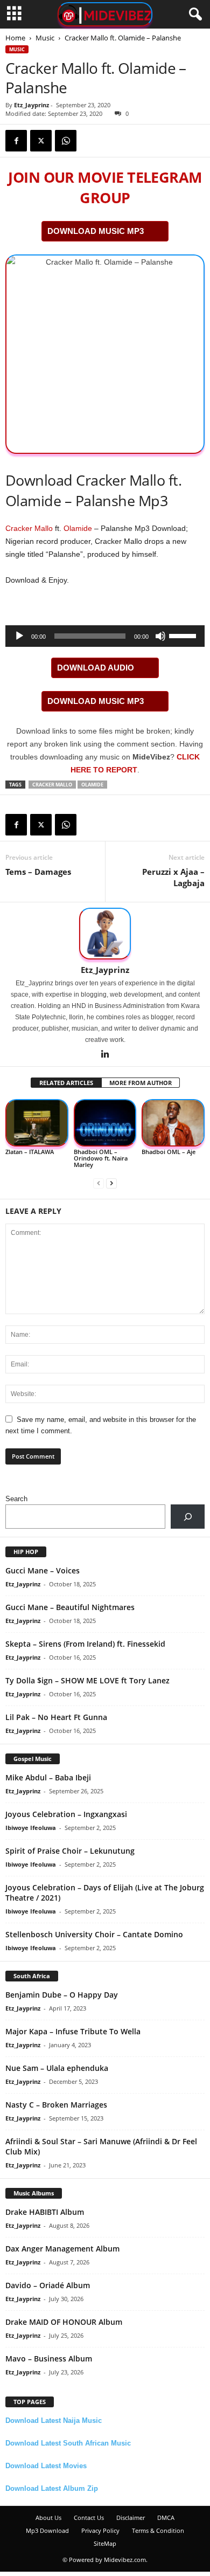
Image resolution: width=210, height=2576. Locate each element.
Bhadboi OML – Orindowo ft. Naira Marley (101, 1158)
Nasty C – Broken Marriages (56, 2105)
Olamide (78, 528)
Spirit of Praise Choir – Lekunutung (70, 1851)
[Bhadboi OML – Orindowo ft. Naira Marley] (105, 1123)
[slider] (184, 635)
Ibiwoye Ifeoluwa (31, 1828)
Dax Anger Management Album (62, 2249)
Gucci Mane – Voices (43, 1570)
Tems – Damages (38, 872)
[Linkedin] (105, 1055)
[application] (105, 636)
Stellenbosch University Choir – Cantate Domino (94, 1934)
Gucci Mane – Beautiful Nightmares (70, 1607)
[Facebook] (16, 141)
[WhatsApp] (66, 141)
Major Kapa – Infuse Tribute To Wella (73, 2031)
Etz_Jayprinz (31, 105)
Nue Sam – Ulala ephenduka (57, 2068)
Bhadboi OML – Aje (169, 1152)
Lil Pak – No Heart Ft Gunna (56, 1717)
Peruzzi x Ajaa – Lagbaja (173, 877)
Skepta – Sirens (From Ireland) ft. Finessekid (85, 1644)
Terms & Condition (158, 2530)
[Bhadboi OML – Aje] (173, 1123)
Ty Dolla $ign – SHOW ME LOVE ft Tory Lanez (87, 1680)
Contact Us (89, 2518)
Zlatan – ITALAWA (30, 1152)
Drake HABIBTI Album (45, 2212)
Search (16, 1499)
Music (45, 38)
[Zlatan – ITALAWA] (37, 1123)
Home (15, 38)
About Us (48, 2518)
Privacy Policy (100, 2530)
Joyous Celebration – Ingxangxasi (66, 1814)
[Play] (19, 636)
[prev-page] (99, 1183)
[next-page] (111, 1183)
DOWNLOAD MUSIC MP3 (96, 231)
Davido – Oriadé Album (48, 2285)
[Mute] (160, 636)
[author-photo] (105, 934)
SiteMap (105, 2543)
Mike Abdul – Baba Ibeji (48, 1777)
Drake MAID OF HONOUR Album (64, 2322)
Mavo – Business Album (49, 2359)
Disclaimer (131, 2518)
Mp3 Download (47, 2530)
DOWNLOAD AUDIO (96, 668)
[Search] (188, 1517)
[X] (41, 141)
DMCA (166, 2518)
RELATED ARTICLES (66, 1083)
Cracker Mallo (29, 528)
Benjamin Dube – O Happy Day (62, 1995)
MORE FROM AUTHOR (141, 1083)
